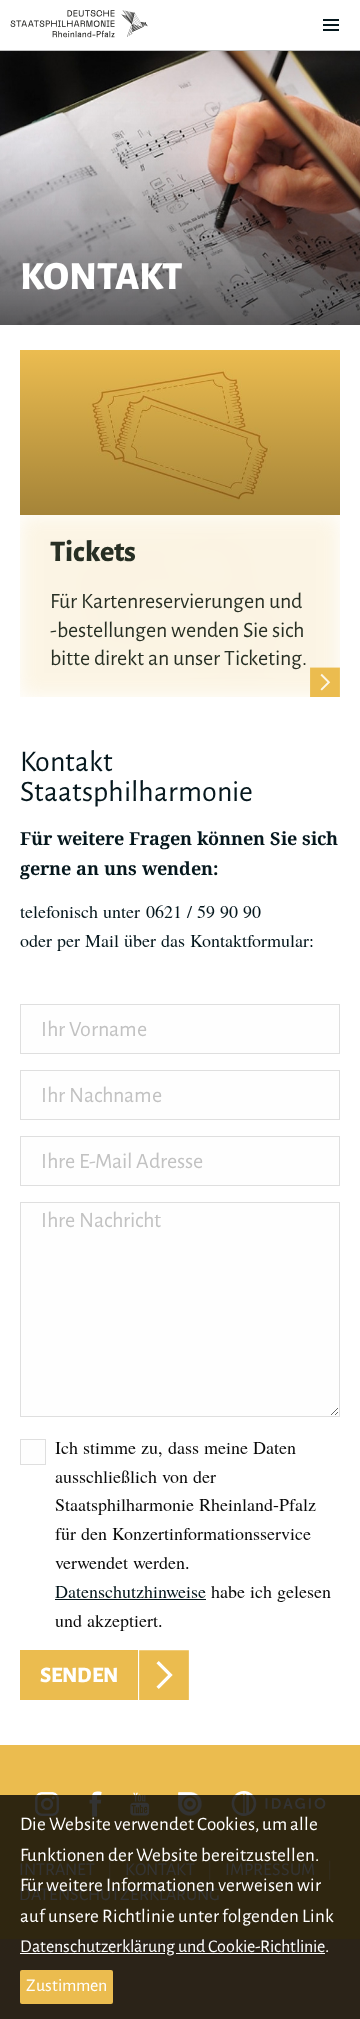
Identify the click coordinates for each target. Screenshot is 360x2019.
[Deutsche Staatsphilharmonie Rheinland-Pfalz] (79, 24)
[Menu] (331, 25)
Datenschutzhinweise (130, 1591)
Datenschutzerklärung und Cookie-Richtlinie (172, 1947)
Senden (79, 1675)
